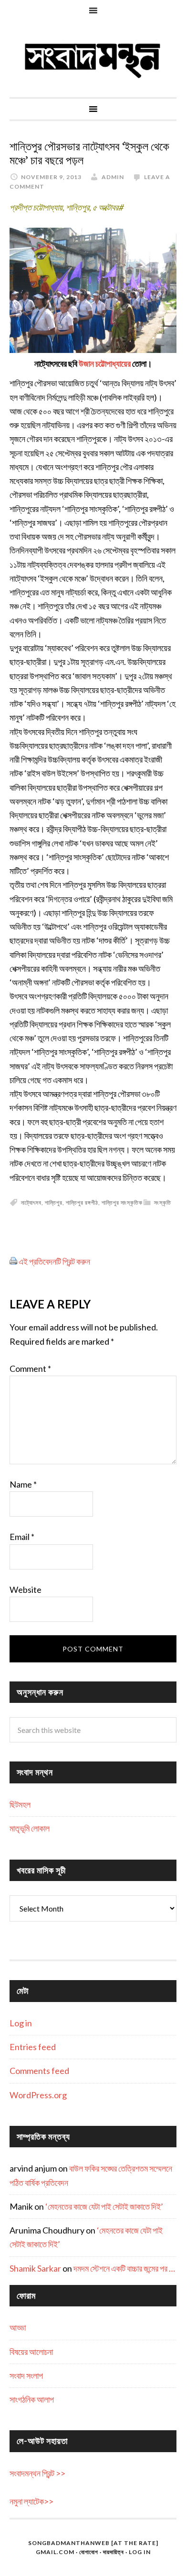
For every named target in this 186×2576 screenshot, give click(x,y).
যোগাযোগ (89, 2552)
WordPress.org (38, 2095)
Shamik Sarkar (35, 2268)
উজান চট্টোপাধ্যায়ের (105, 363)
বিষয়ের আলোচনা (31, 2352)
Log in (21, 2023)
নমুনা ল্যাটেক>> (31, 2501)
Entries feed (33, 2047)
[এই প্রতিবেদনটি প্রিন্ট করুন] (13, 1261)
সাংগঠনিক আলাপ (32, 2399)
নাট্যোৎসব (31, 1202)
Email (22, 1537)
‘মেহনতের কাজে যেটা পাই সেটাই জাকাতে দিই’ (104, 2206)
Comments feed (39, 2071)
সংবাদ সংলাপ (26, 2375)
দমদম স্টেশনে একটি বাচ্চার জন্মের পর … (124, 2268)
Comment (30, 1368)
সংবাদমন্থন (93, 59)
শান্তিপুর (54, 1202)
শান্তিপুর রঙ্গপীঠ (82, 1202)
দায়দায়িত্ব (114, 2552)
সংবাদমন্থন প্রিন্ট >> (37, 2473)
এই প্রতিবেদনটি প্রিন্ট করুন (54, 1261)
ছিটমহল (20, 1804)
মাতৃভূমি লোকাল (30, 1828)
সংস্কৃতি (163, 1202)
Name (23, 1484)
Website (26, 1590)
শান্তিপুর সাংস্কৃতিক (122, 1202)
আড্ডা (18, 2327)
